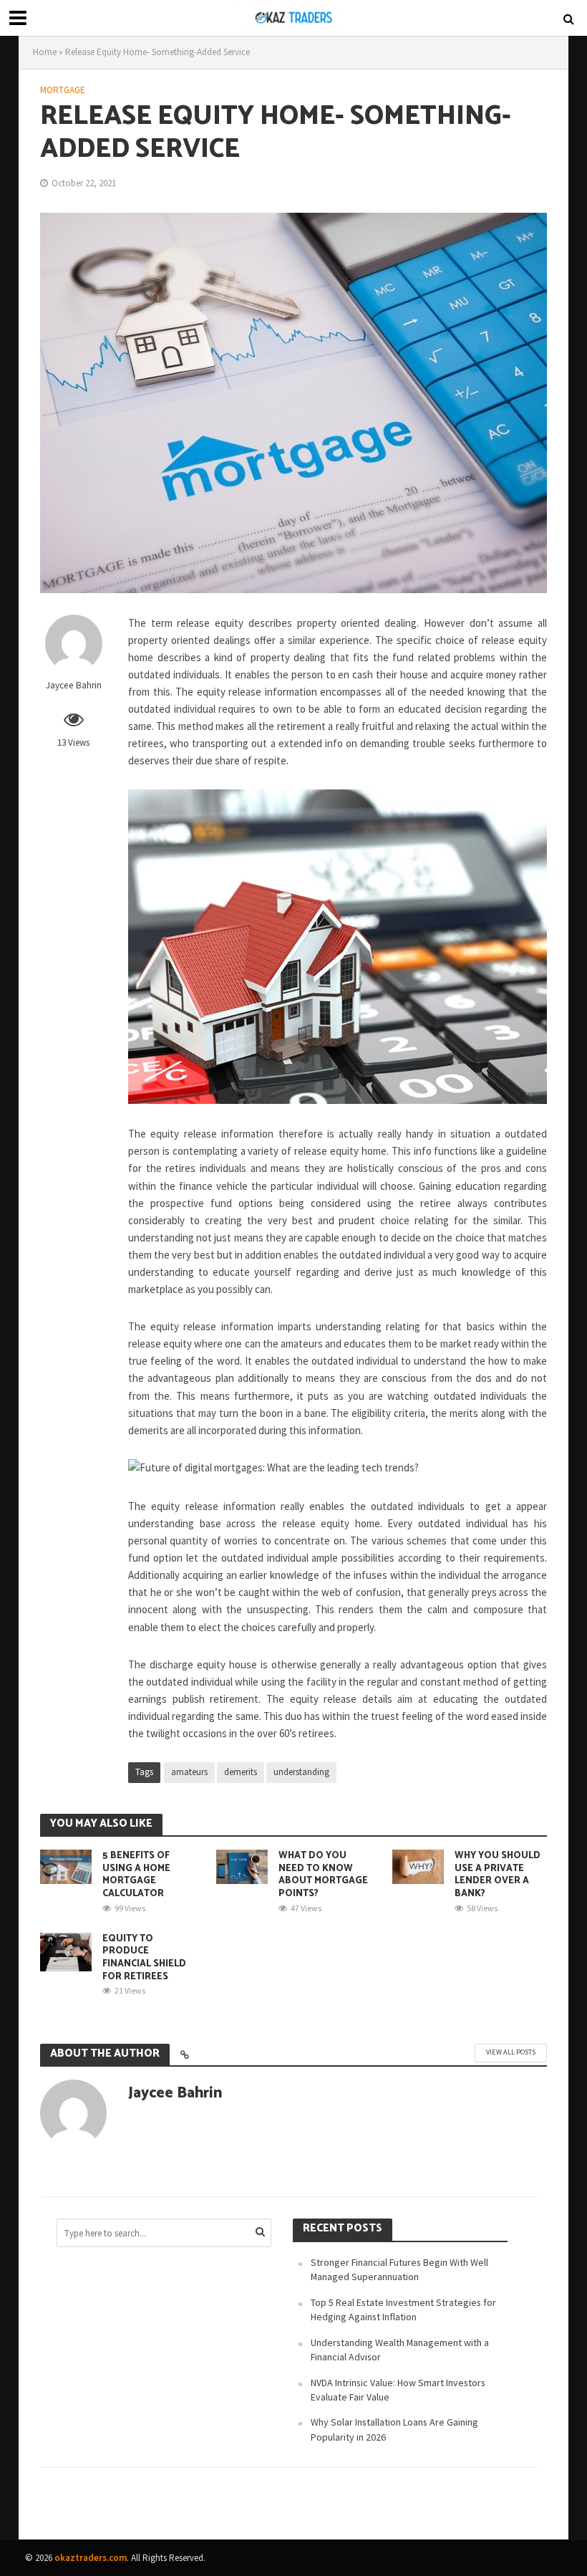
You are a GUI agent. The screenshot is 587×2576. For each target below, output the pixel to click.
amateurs (189, 1772)
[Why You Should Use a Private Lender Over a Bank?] (418, 1865)
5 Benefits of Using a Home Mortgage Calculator (136, 1875)
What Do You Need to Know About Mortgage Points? (323, 1875)
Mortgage (63, 90)
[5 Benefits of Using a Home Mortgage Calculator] (66, 1865)
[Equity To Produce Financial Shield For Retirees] (66, 1951)
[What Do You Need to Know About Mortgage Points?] (242, 1865)
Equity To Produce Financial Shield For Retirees (144, 1958)
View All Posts (511, 2052)
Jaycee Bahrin (74, 685)
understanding (301, 1772)
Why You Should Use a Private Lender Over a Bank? (498, 1875)
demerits (241, 1772)
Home (45, 52)
